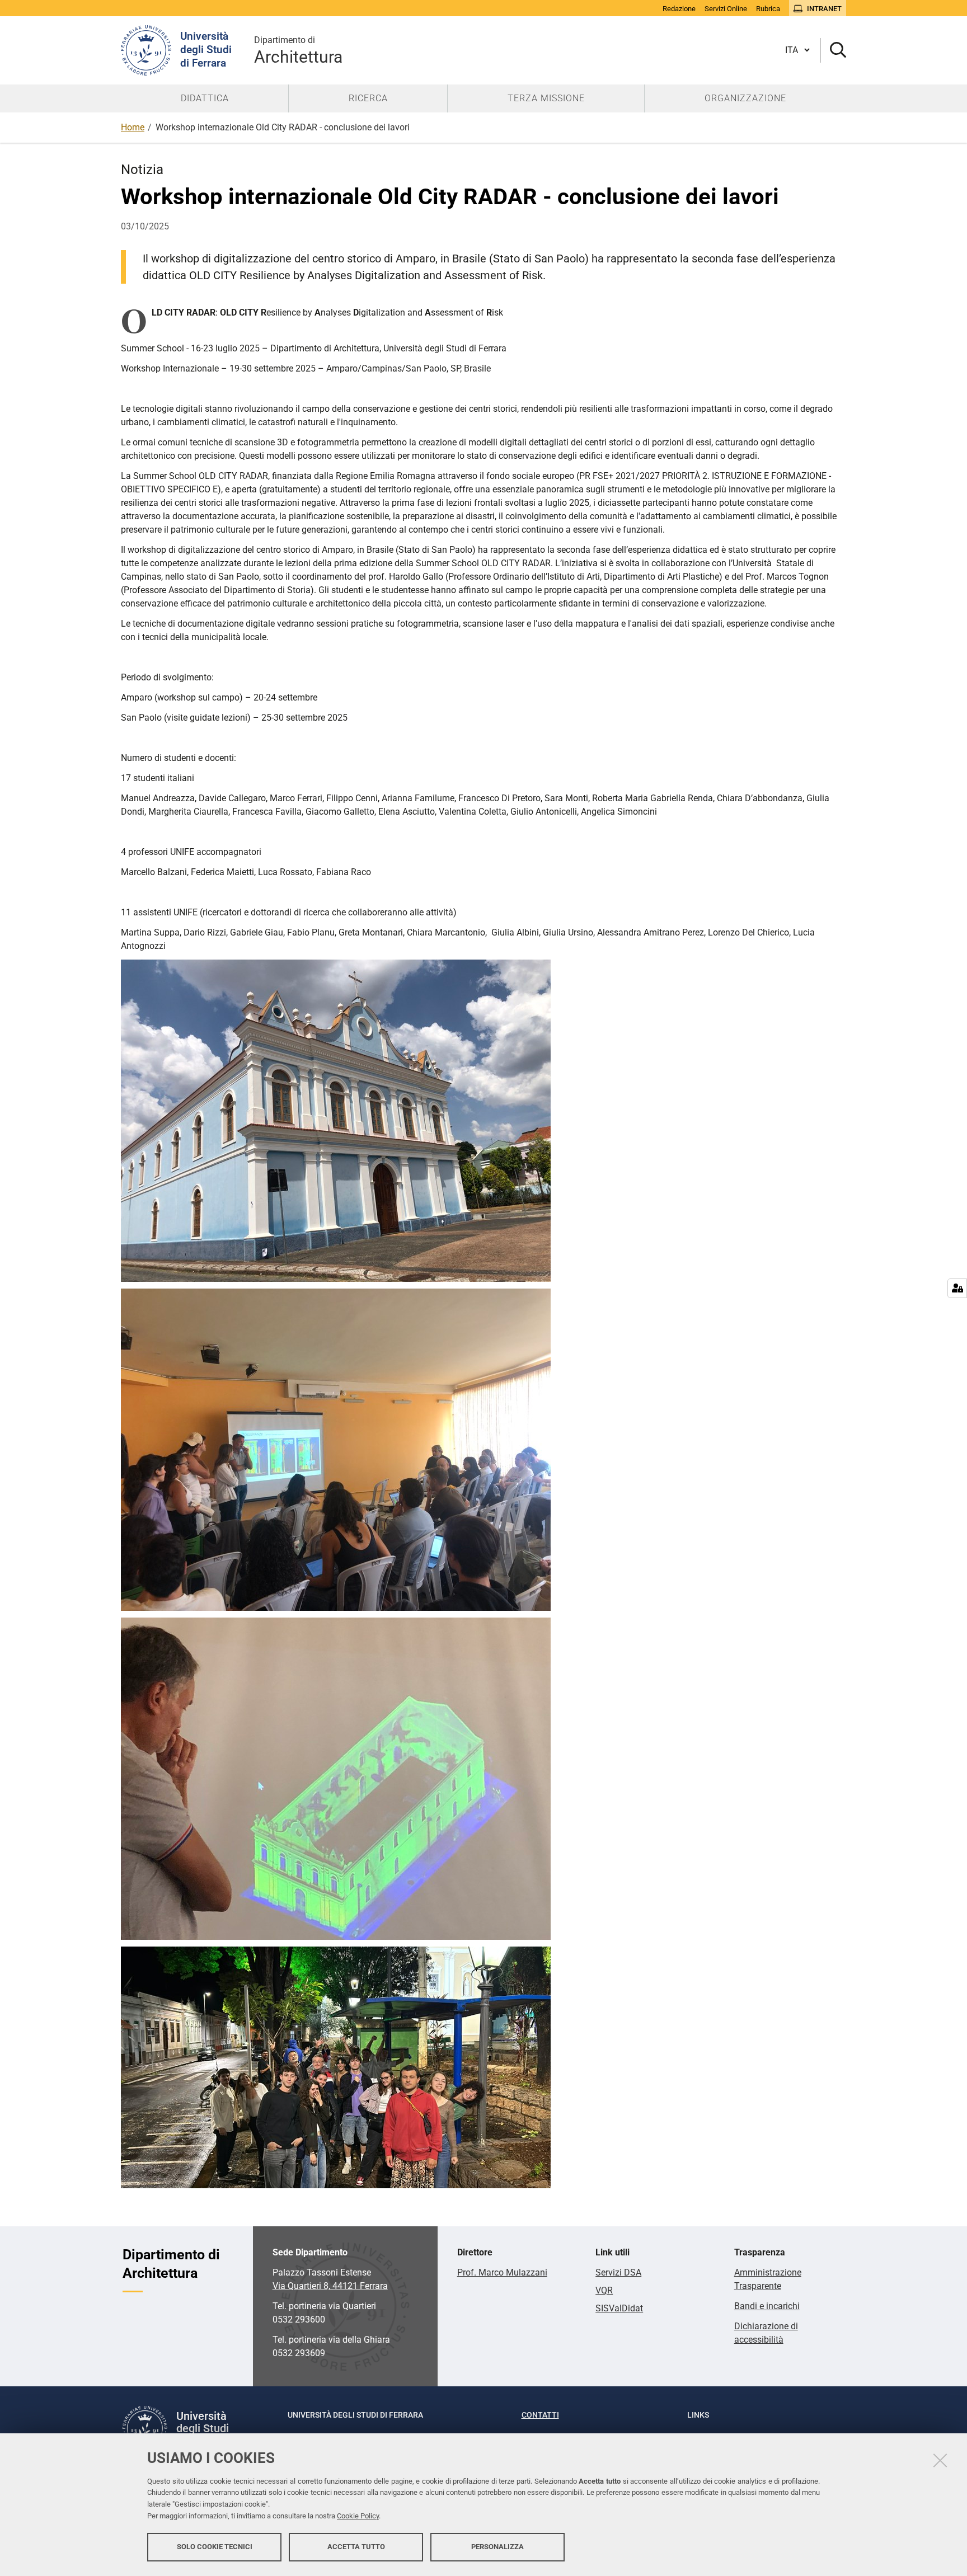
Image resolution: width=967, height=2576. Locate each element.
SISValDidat (619, 2308)
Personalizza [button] (497, 2547)
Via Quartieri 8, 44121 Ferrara (330, 2286)
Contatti (540, 2415)
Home (133, 127)
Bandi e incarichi (767, 2306)
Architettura (298, 51)
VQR (604, 2290)
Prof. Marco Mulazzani (502, 2272)
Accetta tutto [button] (356, 2547)
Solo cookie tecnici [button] (215, 2547)
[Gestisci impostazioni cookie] (957, 1288)
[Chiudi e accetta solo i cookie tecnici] (940, 2460)
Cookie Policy (358, 2516)
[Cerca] (834, 51)
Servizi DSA (618, 2272)
